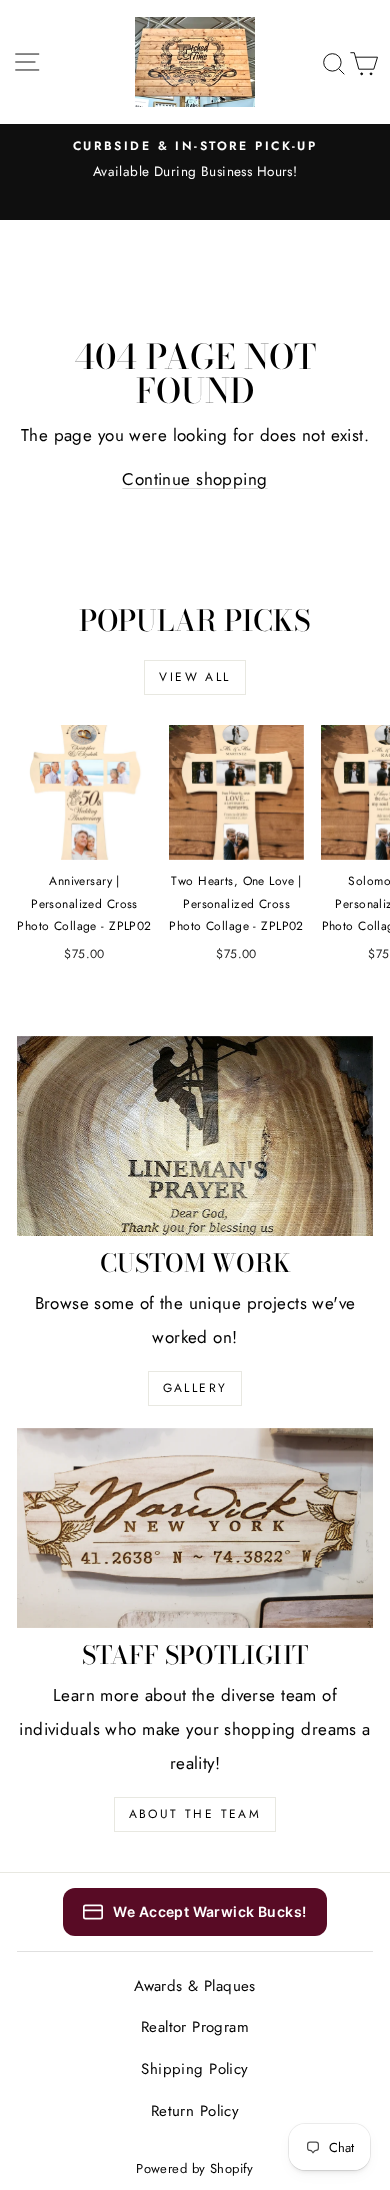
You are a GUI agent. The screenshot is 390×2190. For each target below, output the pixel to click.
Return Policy (195, 2111)
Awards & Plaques (195, 1986)
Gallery (195, 1388)
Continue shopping (194, 479)
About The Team (195, 1814)
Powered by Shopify (195, 2168)
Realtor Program (195, 2027)
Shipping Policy (194, 2069)
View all (194, 677)
